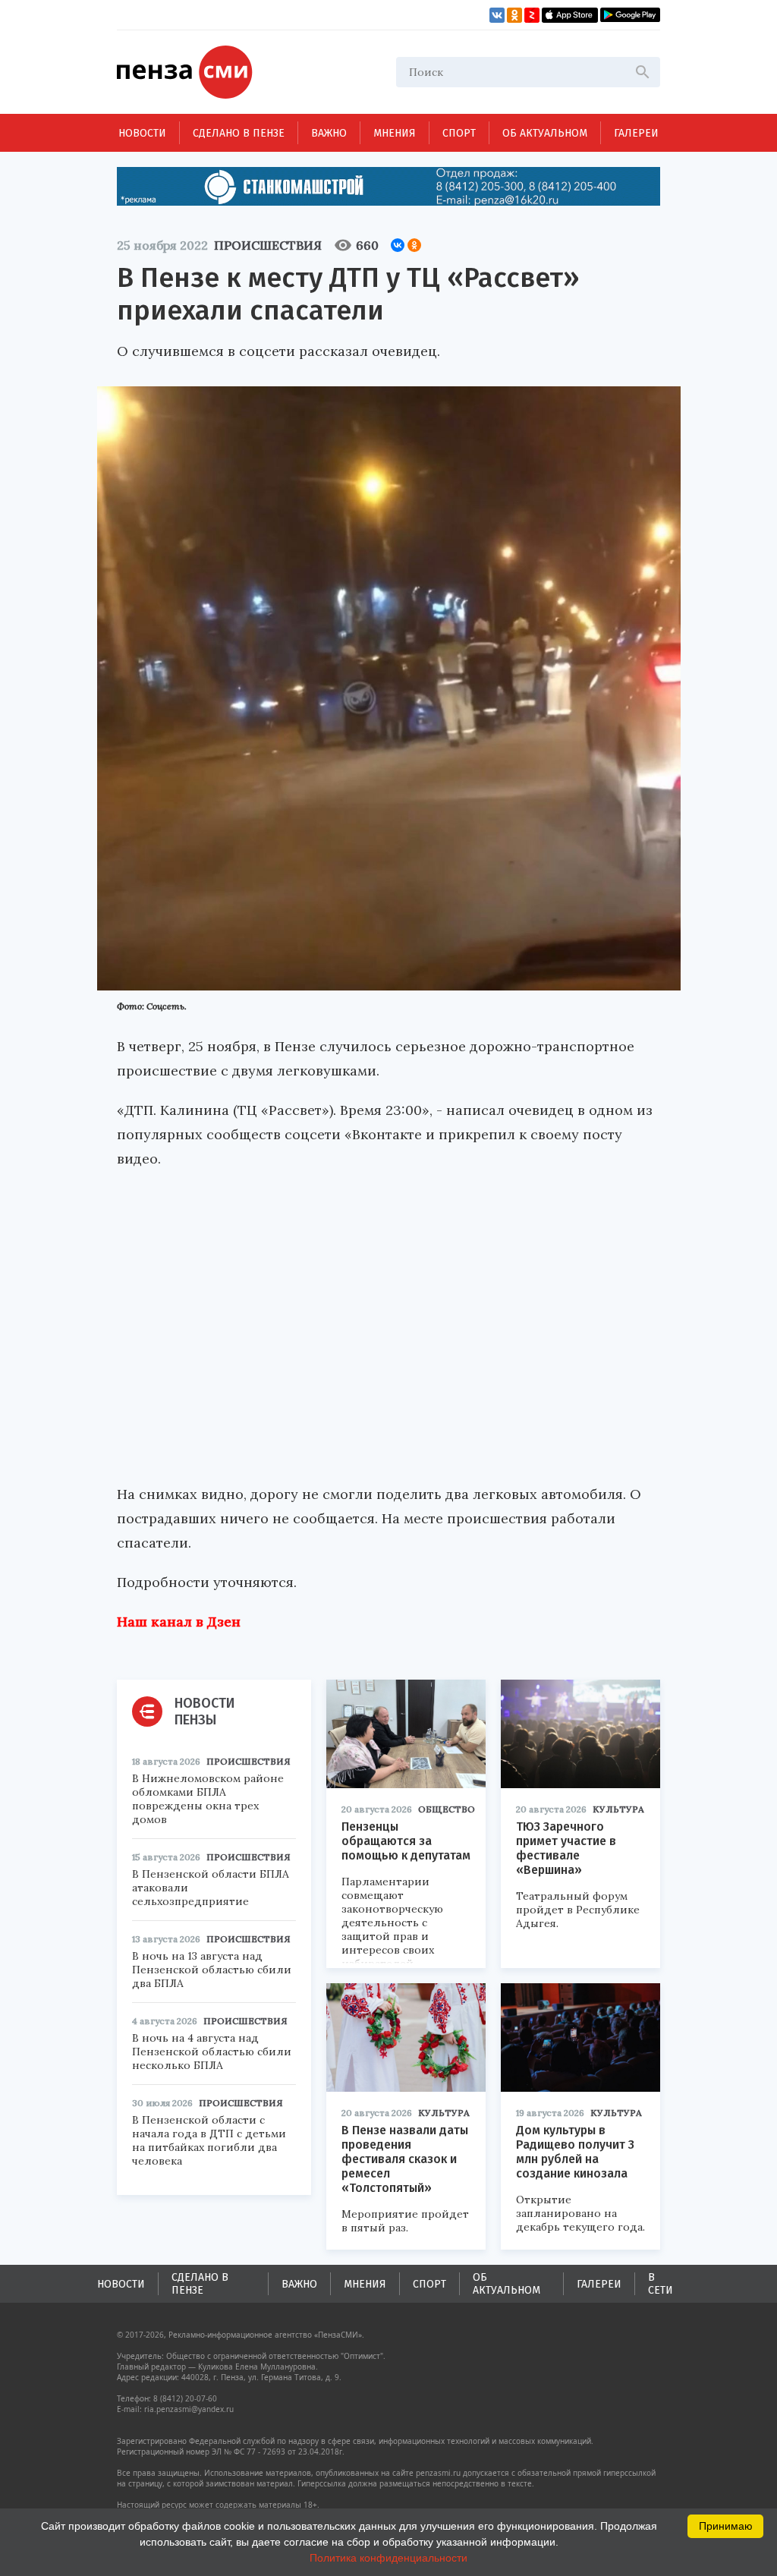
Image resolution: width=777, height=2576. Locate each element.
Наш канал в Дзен (179, 1622)
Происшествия (268, 245)
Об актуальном (545, 133)
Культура (618, 1809)
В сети (661, 2284)
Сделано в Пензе (239, 133)
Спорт (459, 133)
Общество (447, 1809)
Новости (142, 133)
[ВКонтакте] (398, 245)
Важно (329, 133)
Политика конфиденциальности (388, 2558)
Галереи (636, 133)
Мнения (395, 133)
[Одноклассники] (414, 245)
